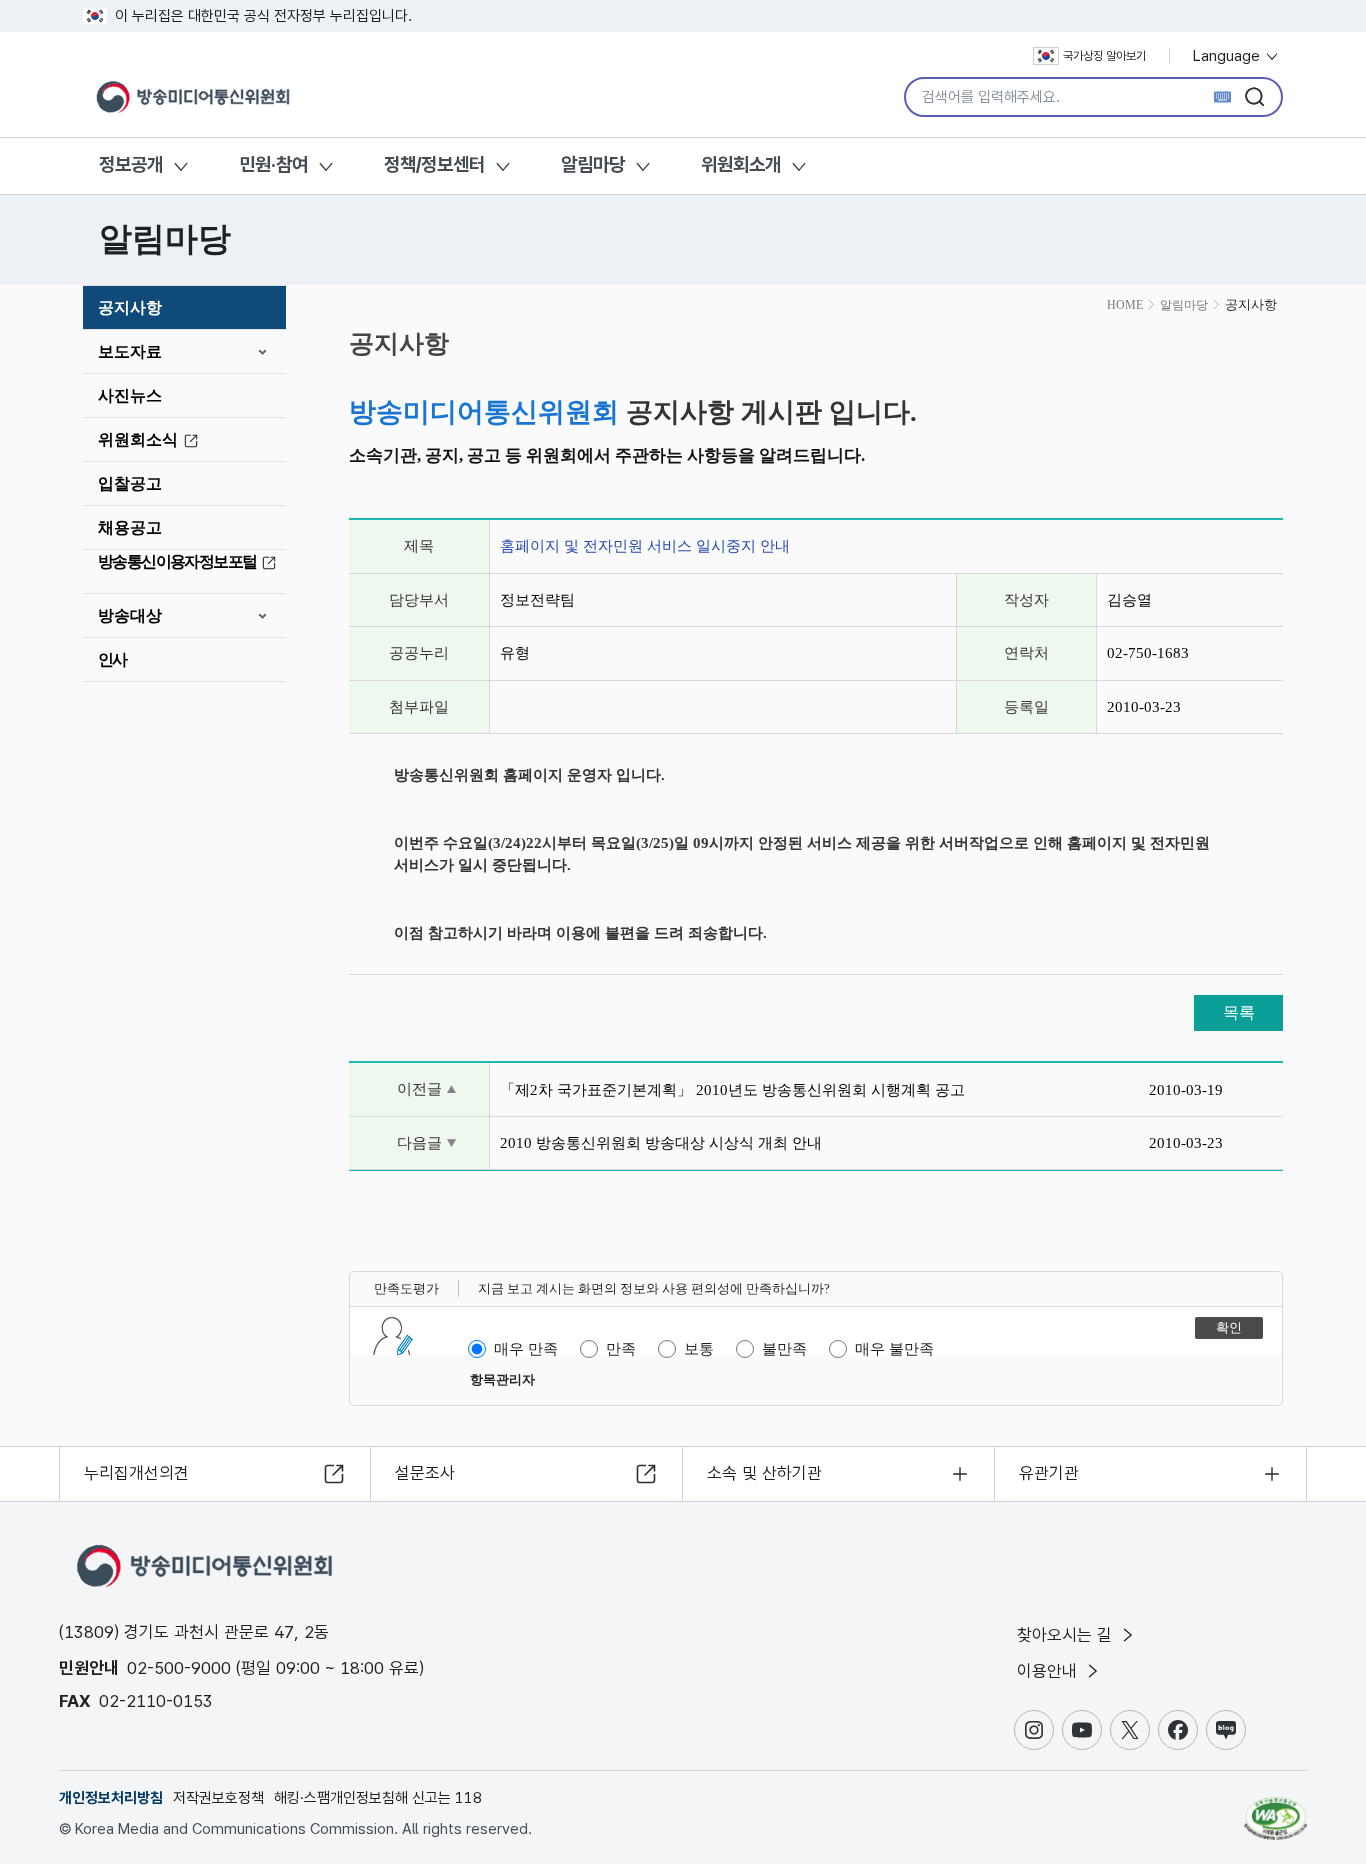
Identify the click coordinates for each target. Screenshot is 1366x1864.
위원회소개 (741, 164)
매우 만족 (526, 1349)
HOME (1125, 305)
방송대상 (130, 615)
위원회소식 (138, 439)
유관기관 (1049, 1473)
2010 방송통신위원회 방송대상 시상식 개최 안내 (661, 1143)
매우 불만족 (894, 1349)
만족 (621, 1349)
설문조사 (425, 1473)
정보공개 (131, 164)
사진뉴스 (130, 395)
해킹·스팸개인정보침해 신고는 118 (378, 1798)
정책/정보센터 (434, 164)
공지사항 (130, 307)
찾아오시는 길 (1067, 1635)
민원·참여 (273, 164)
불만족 (784, 1349)
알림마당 (593, 164)
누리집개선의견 (136, 1473)
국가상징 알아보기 (1104, 56)
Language (1228, 56)
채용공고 (130, 527)
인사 (112, 659)
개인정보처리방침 (111, 1798)
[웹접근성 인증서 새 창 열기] (1275, 1809)
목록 (1239, 1012)
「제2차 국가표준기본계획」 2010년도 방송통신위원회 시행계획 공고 (732, 1090)
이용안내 (1049, 1671)
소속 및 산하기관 (764, 1473)
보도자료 (130, 351)
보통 (699, 1349)
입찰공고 (130, 483)
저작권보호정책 (218, 1798)
